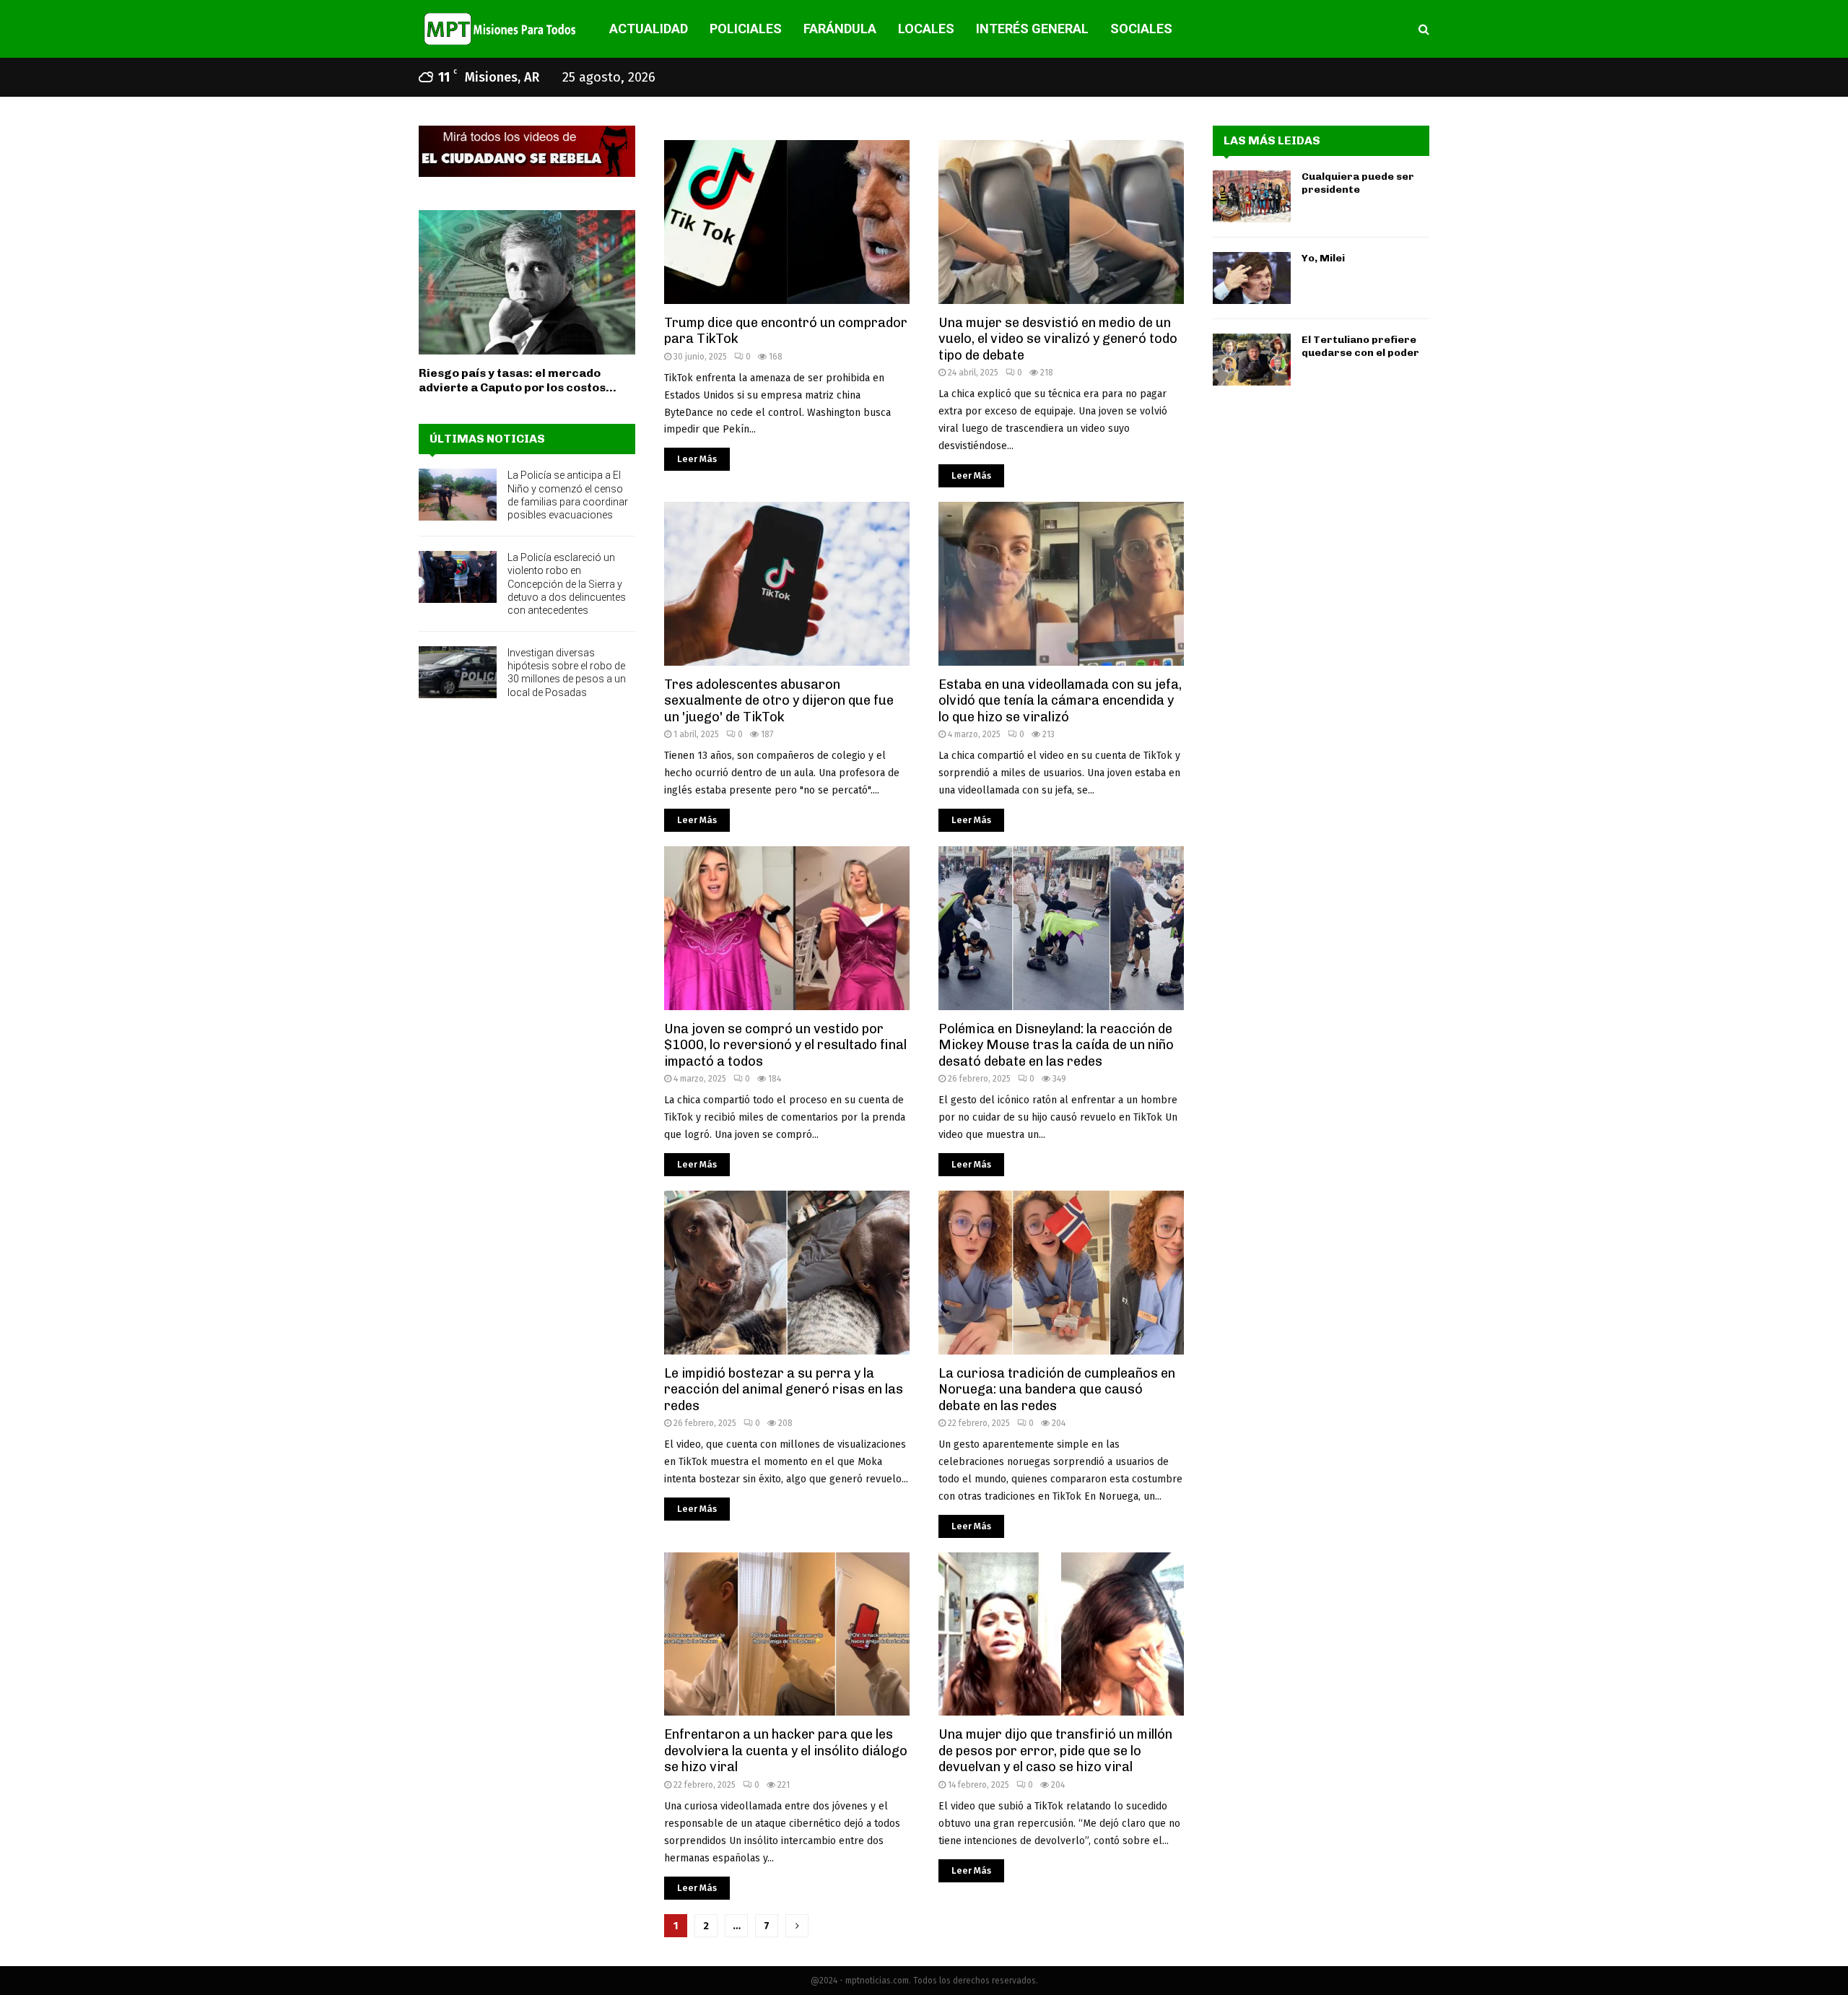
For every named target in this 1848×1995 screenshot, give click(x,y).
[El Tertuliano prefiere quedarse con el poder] (1252, 360)
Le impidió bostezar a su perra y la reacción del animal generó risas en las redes (784, 1390)
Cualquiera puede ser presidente (1358, 183)
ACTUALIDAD (649, 29)
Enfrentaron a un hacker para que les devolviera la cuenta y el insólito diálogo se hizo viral (786, 1751)
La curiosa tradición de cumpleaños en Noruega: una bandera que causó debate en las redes (1057, 1390)
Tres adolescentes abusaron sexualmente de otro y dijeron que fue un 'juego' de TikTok (779, 701)
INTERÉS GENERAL (1032, 29)
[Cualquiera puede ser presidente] (1252, 196)
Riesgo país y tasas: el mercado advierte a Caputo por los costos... (518, 380)
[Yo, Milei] (1252, 278)
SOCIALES (1141, 29)
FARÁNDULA (840, 29)
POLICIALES (746, 29)
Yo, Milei (1323, 258)
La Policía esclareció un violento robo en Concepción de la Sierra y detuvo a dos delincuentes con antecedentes (567, 584)
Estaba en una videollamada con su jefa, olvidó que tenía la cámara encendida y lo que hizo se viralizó (1060, 701)
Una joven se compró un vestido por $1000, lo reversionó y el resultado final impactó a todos (785, 1045)
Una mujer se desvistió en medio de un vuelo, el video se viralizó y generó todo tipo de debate (1058, 339)
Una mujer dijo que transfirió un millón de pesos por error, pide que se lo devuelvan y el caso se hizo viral (1055, 1751)
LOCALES (926, 29)
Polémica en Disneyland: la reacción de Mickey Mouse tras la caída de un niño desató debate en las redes (1056, 1045)
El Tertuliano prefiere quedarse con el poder (1360, 346)
